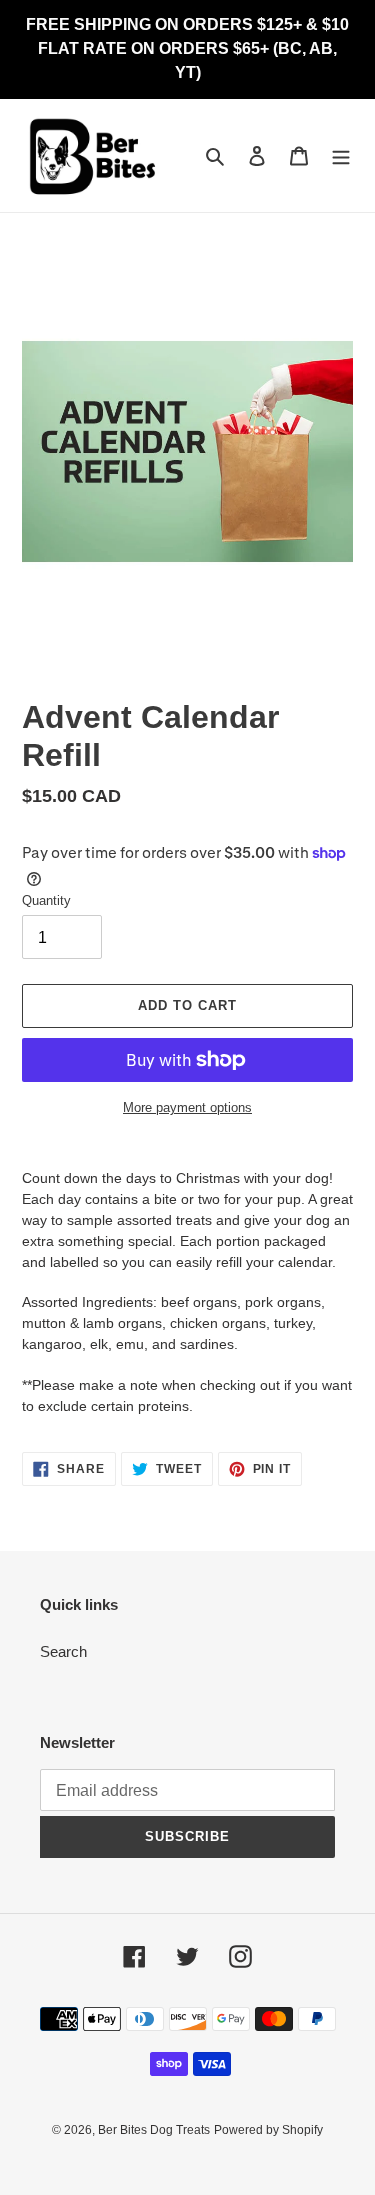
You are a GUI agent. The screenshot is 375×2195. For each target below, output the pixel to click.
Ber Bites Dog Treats (154, 2130)
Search (63, 1651)
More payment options (187, 1107)
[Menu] (341, 155)
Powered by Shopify (268, 2130)
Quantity (46, 900)
